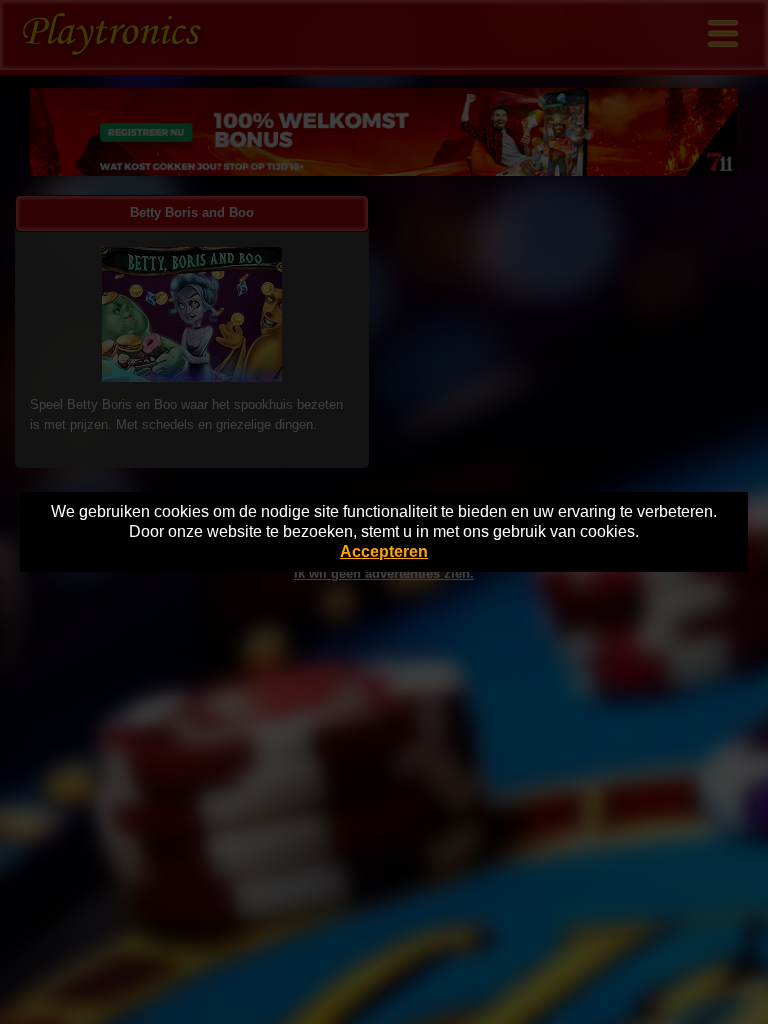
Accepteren (384, 551)
